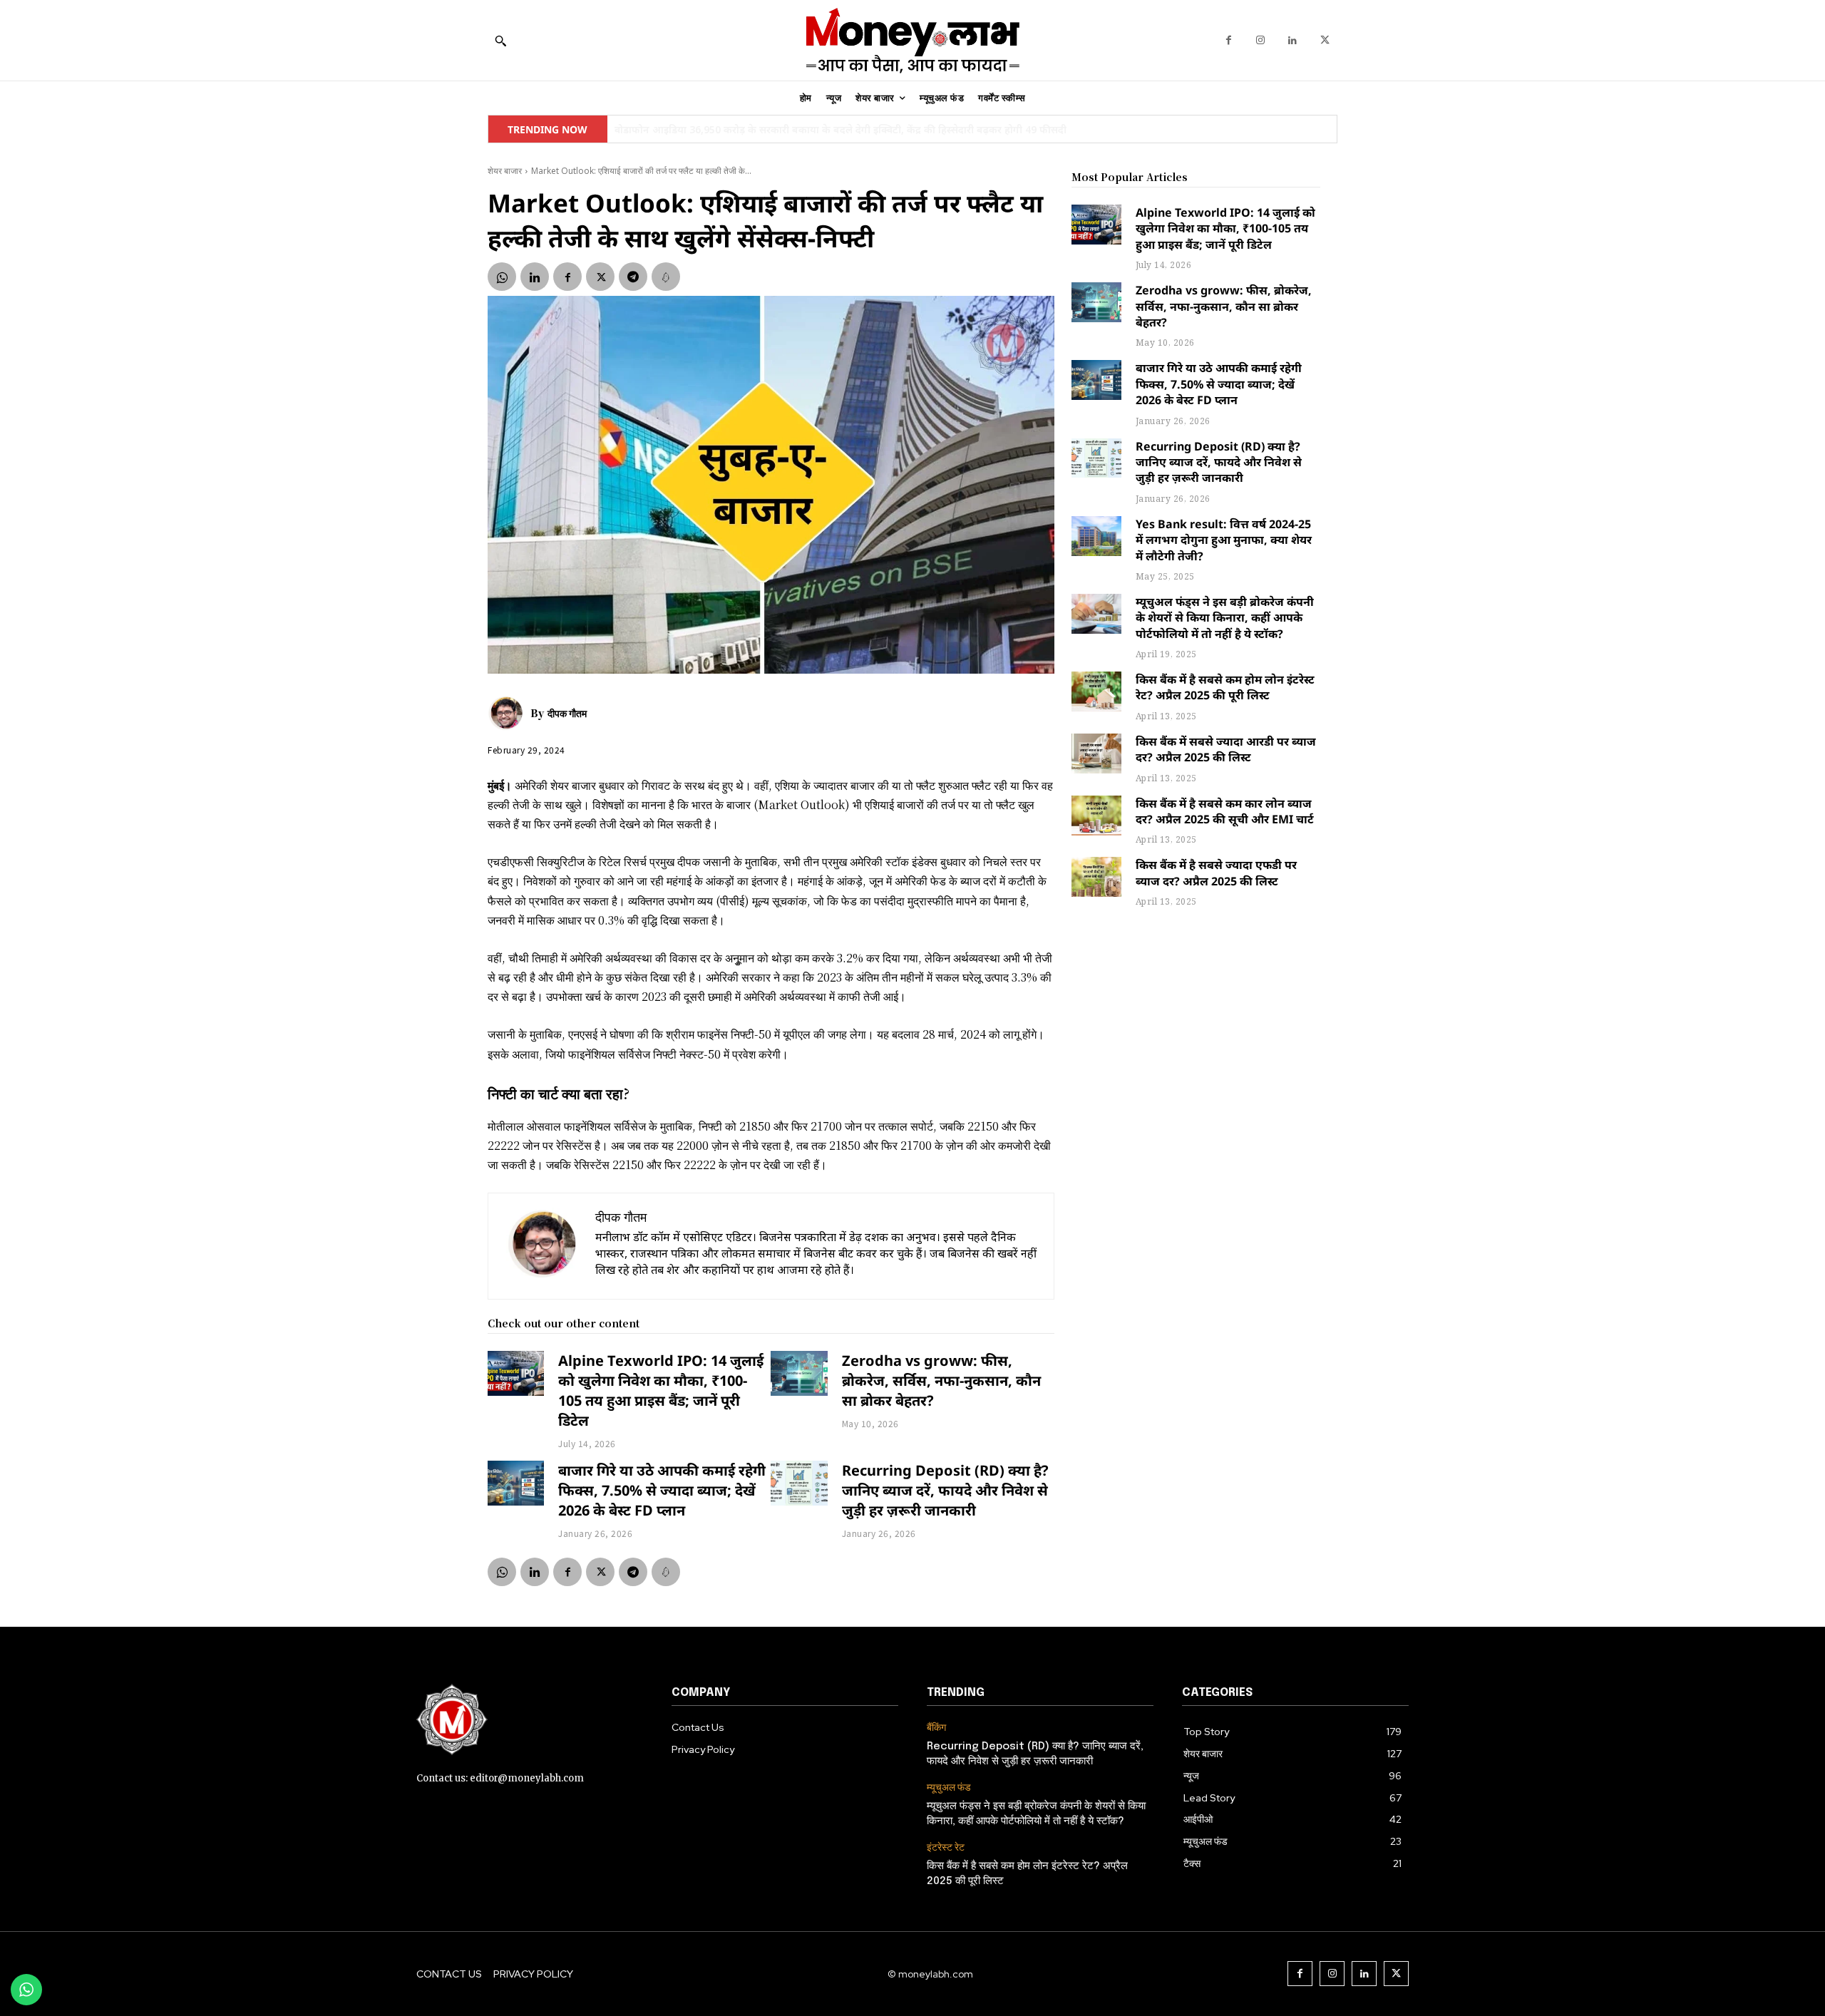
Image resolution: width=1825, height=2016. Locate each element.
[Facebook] (1229, 40)
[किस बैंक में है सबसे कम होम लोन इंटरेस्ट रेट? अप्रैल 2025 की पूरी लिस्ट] (1096, 691)
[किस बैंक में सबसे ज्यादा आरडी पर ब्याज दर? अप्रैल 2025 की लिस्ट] (1096, 754)
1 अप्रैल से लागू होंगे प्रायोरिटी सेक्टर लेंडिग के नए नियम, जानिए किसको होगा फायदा (779, 129)
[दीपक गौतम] (509, 713)
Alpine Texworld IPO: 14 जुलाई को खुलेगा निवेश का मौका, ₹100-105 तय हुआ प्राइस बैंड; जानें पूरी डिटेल (661, 1390)
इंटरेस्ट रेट (946, 1847)
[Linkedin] (1293, 40)
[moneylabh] (912, 40)
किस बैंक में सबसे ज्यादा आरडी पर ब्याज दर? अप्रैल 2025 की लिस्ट (1226, 749)
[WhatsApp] (502, 277)
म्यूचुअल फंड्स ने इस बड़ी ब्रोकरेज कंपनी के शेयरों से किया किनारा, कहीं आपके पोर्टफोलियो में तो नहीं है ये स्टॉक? (1225, 618)
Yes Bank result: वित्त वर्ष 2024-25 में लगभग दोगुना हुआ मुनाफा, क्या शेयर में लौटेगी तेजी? (1224, 540)
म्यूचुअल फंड (949, 1788)
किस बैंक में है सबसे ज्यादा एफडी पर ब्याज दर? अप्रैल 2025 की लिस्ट (1216, 873)
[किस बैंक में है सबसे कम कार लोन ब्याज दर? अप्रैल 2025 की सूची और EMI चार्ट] (1096, 816)
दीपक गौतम (567, 713)
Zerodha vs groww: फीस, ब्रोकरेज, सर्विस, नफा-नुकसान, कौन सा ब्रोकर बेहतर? (941, 1380)
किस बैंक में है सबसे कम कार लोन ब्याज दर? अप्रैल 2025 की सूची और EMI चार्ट (1225, 811)
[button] (500, 41)
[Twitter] (1325, 40)
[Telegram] (633, 277)
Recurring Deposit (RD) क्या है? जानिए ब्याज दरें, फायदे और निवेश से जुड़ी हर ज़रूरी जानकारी (945, 1490)
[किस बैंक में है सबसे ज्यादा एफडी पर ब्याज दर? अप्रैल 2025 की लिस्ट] (1096, 877)
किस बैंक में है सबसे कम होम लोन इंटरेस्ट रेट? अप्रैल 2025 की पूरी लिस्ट (1225, 687)
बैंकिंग (936, 1728)
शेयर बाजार (505, 171)
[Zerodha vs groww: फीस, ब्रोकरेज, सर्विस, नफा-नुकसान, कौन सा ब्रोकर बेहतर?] (799, 1374)
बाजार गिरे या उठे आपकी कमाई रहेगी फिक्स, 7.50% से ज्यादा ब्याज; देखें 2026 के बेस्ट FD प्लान (662, 1490)
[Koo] (666, 277)
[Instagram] (1261, 40)
